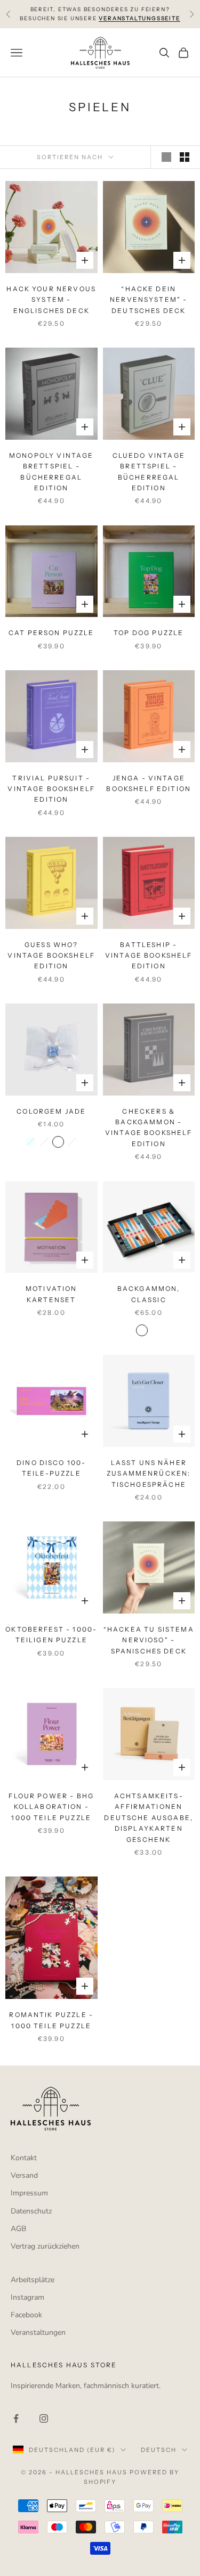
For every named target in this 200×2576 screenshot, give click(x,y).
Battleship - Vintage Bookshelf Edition (149, 956)
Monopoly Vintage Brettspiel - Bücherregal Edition (51, 472)
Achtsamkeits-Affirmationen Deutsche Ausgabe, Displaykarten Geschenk (149, 1818)
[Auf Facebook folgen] (16, 2418)
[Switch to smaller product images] (185, 157)
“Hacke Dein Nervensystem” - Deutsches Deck (149, 300)
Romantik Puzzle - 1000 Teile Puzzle (51, 2020)
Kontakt (24, 2158)
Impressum (29, 2193)
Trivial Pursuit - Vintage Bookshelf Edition (51, 789)
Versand (24, 2175)
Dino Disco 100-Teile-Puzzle (51, 1468)
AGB (18, 2229)
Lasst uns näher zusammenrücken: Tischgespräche (149, 1474)
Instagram (27, 2297)
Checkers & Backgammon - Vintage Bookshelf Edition (149, 1127)
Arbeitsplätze (33, 2280)
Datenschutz (31, 2211)
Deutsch (159, 2450)
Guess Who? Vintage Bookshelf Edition (51, 956)
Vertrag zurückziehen (45, 2246)
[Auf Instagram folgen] (44, 2418)
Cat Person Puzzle (51, 633)
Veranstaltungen (38, 2332)
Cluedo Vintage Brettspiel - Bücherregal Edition (149, 472)
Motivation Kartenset (51, 1294)
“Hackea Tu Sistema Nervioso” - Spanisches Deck (149, 1640)
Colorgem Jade (51, 1111)
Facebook (26, 2315)
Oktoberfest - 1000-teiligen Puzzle (51, 1635)
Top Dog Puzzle (149, 633)
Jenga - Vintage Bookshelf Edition (149, 783)
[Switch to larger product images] (166, 157)
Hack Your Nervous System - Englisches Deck (51, 300)
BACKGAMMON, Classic (149, 1294)
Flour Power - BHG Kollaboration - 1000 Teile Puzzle (51, 1807)
